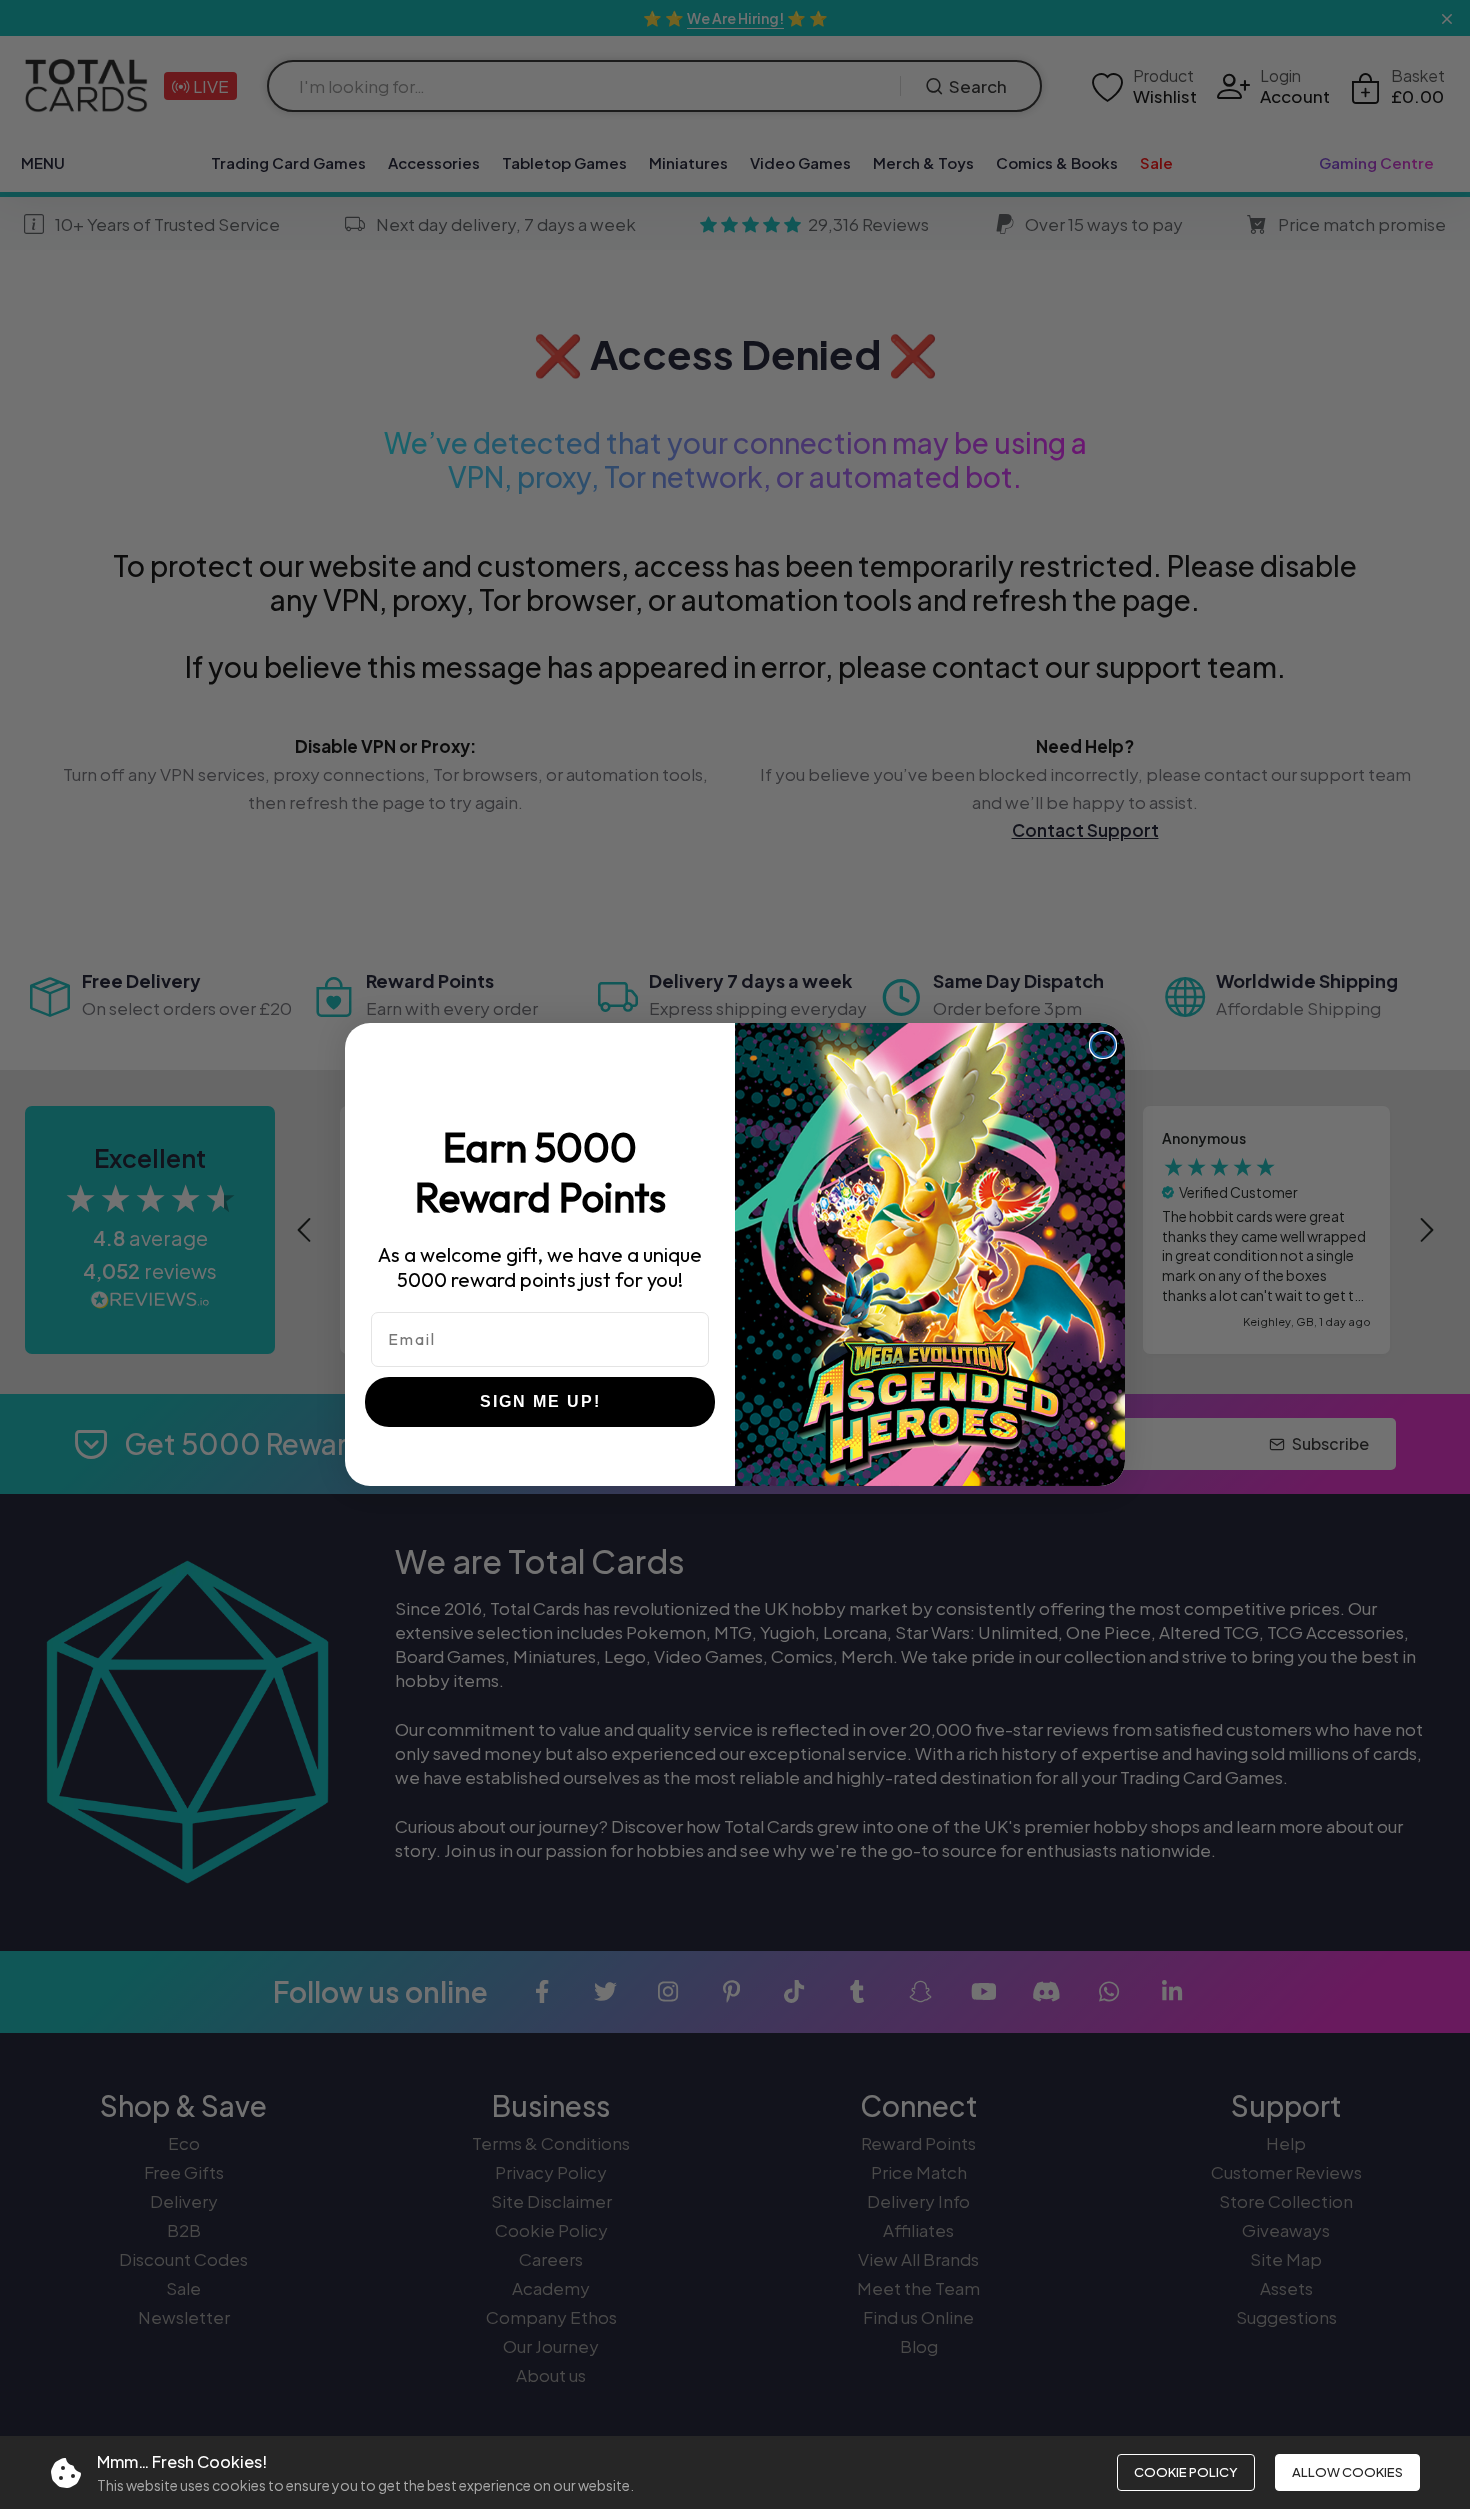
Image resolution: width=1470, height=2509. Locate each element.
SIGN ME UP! (540, 1401)
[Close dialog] (1103, 1045)
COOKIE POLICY (1186, 2472)
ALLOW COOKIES (1347, 2472)
